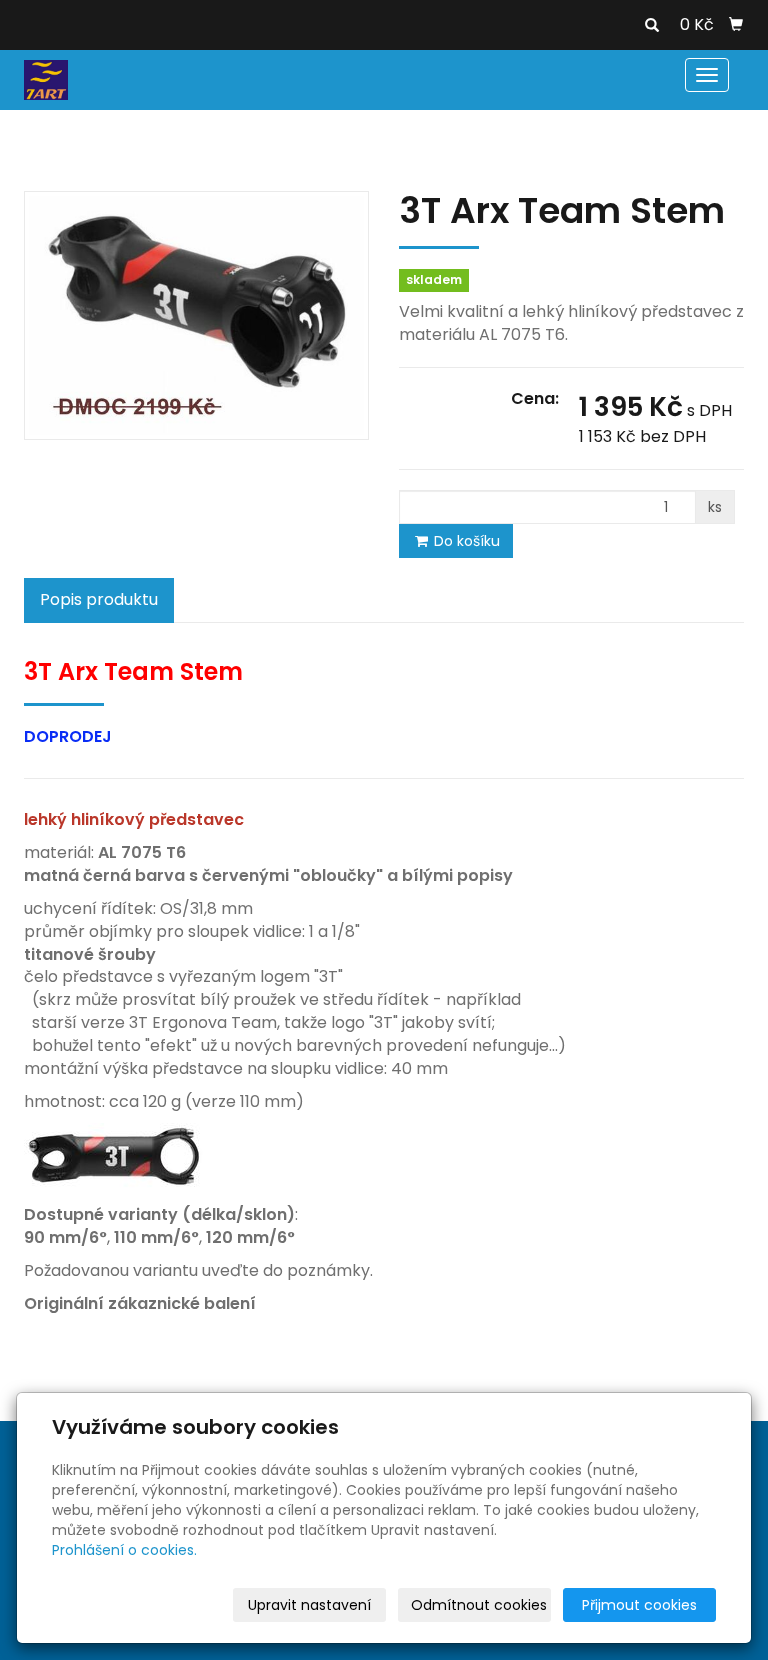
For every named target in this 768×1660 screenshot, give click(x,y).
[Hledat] (652, 26)
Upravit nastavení (309, 1605)
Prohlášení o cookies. (124, 1550)
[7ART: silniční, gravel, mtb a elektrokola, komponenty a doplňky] (46, 78)
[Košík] (736, 25)
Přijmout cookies (639, 1605)
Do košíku (465, 541)
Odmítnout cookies (479, 1605)
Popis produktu (99, 599)
